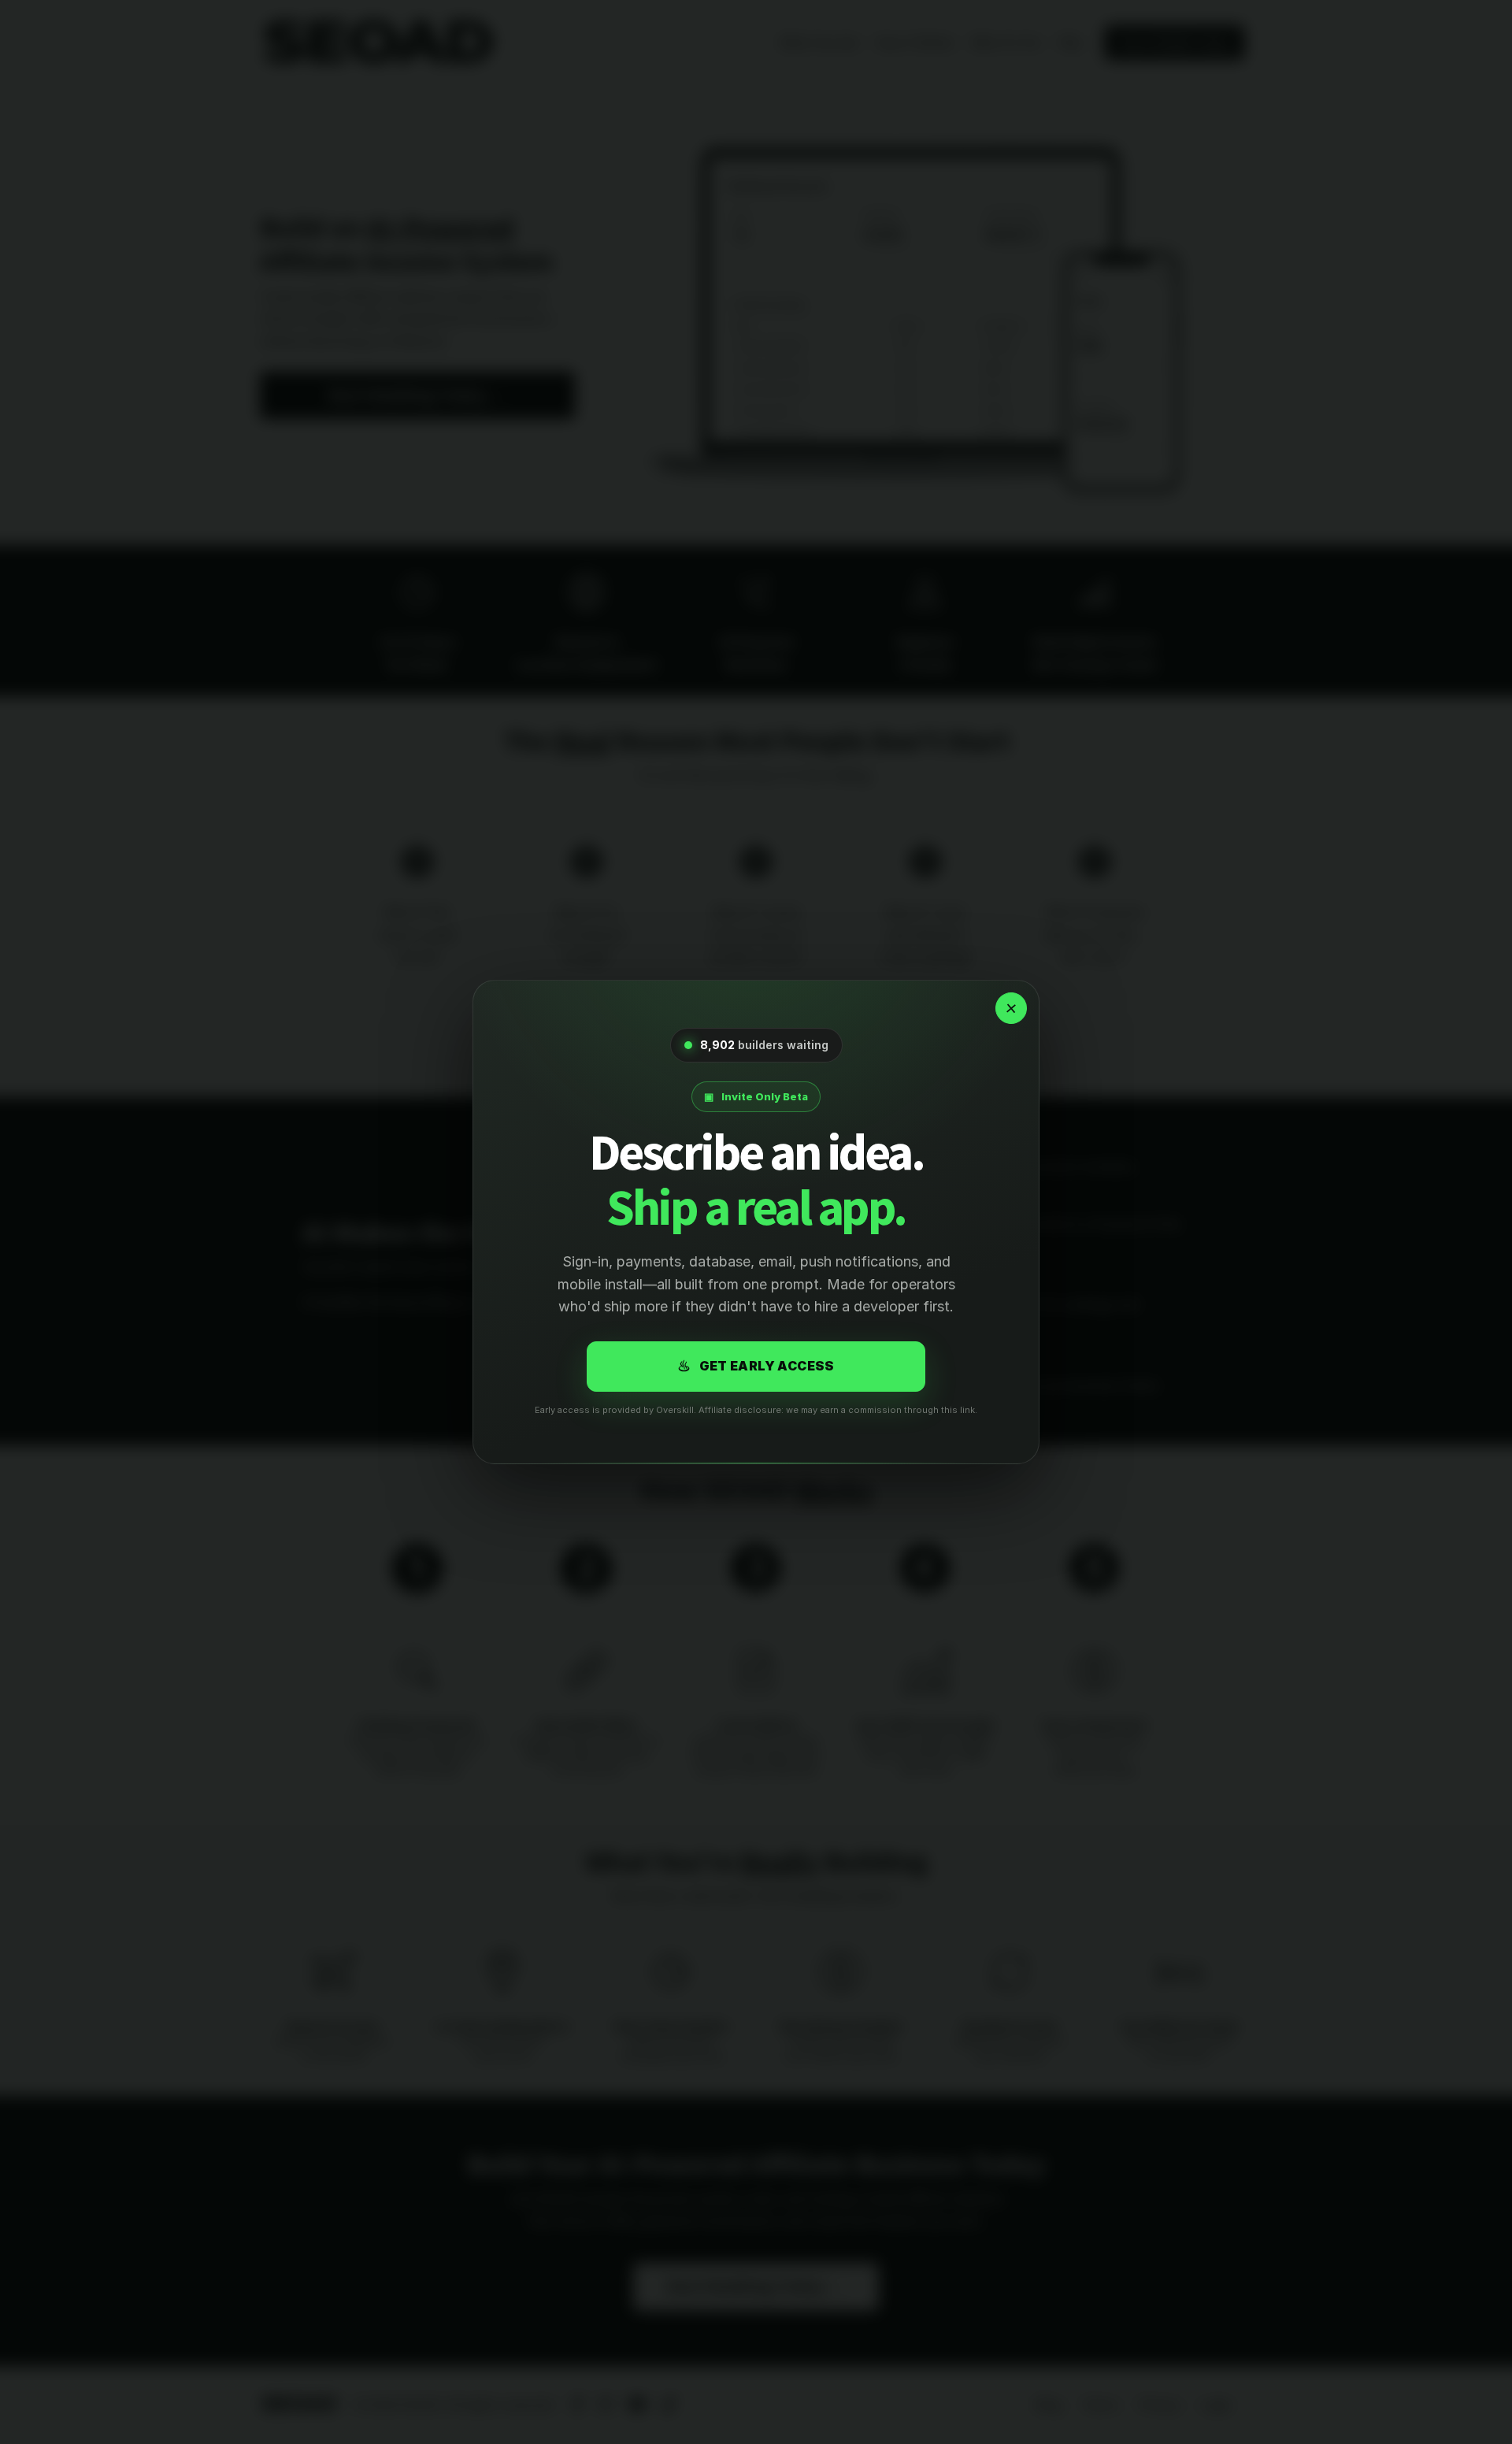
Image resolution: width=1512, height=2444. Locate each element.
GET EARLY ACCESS (756, 1366)
